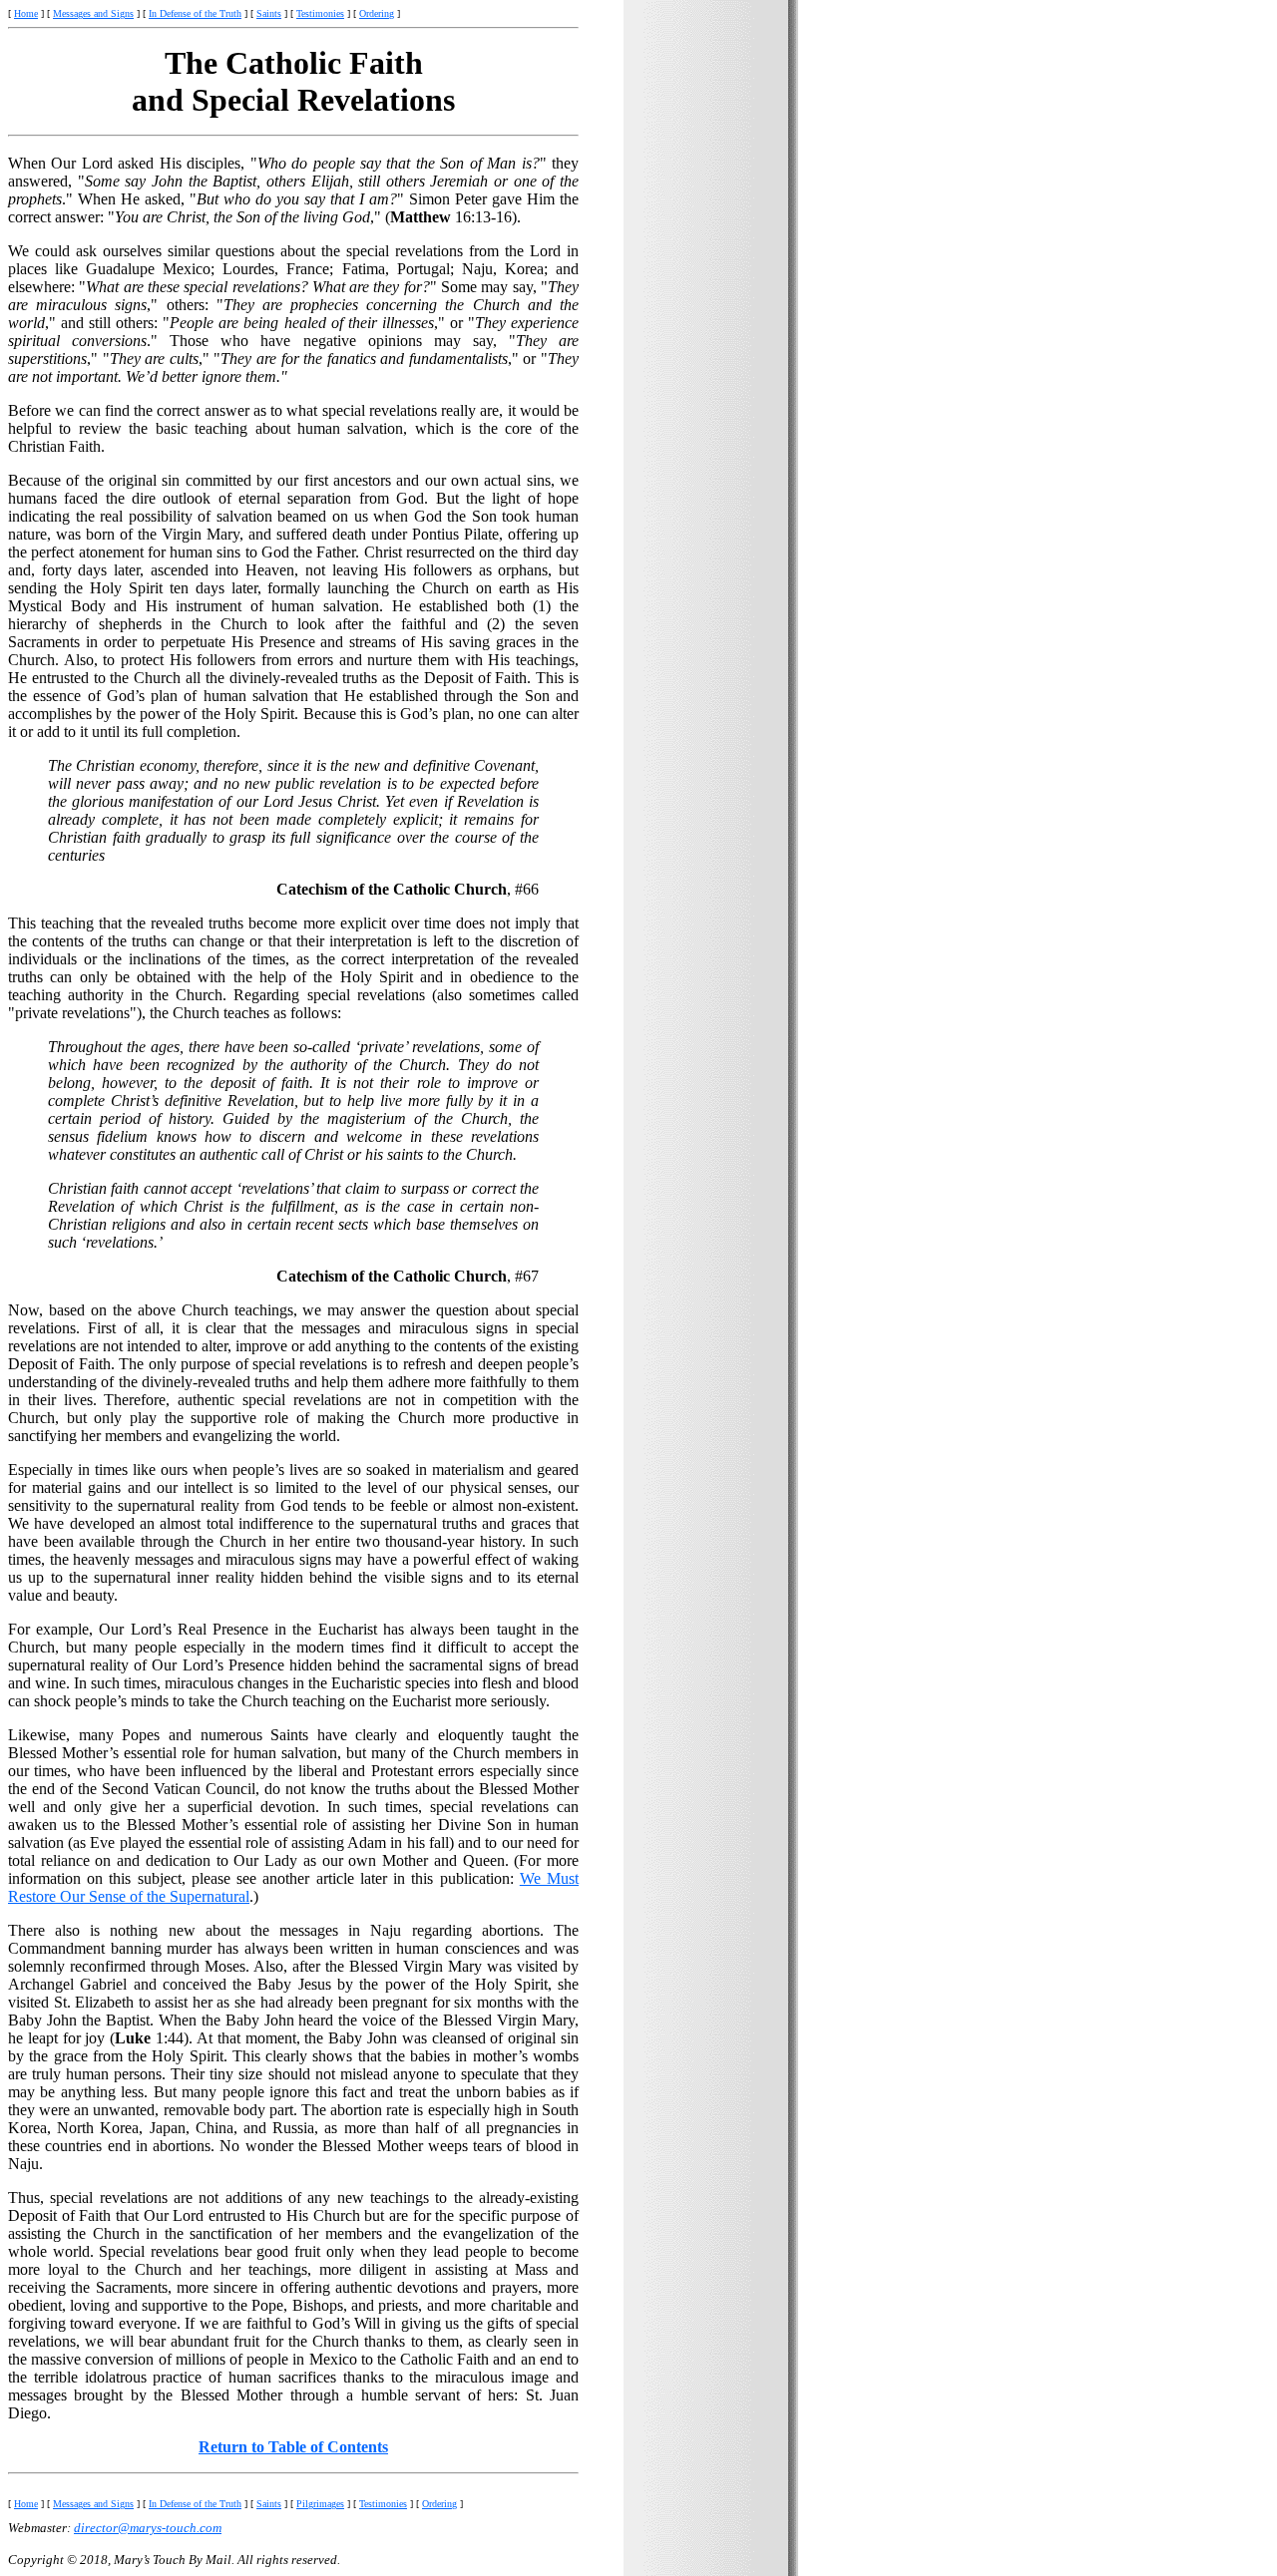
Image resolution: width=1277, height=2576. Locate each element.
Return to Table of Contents (293, 2447)
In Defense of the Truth (195, 13)
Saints (269, 13)
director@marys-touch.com (148, 2528)
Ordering (377, 13)
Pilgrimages (320, 2504)
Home (26, 13)
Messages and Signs (93, 13)
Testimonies (320, 13)
